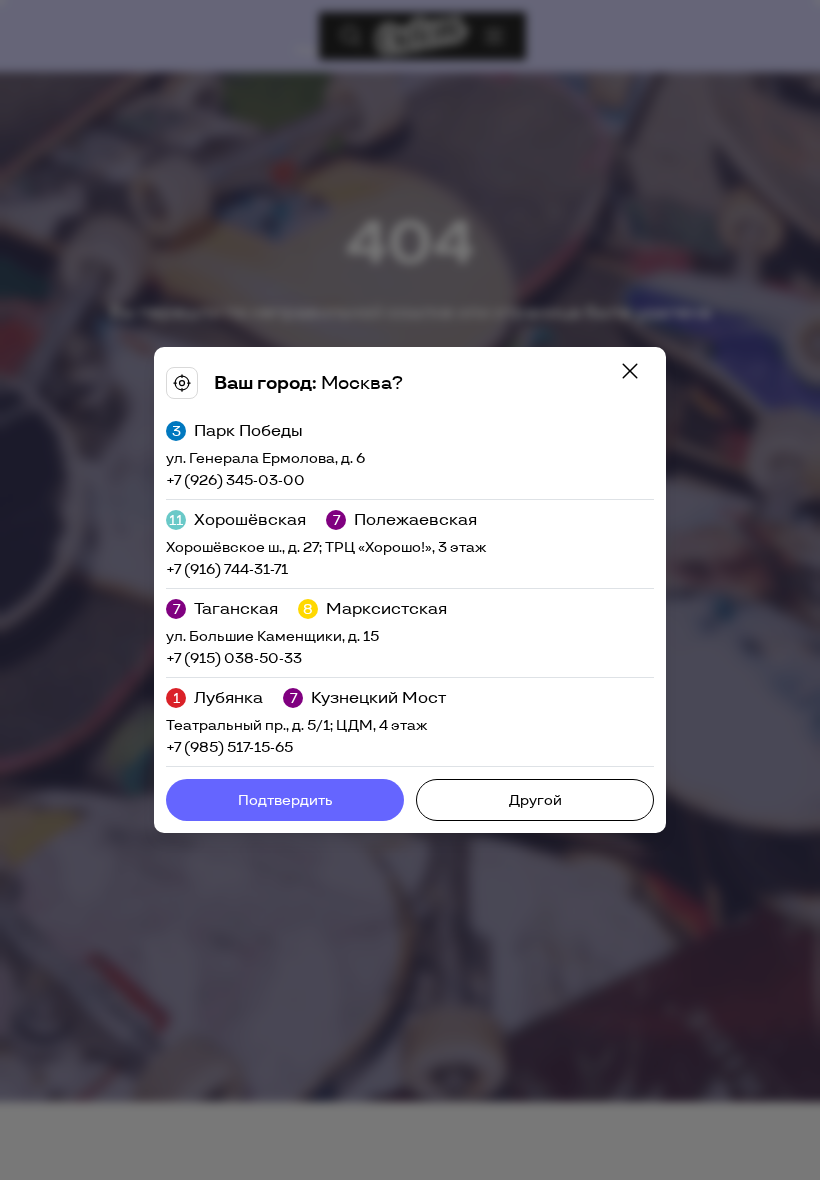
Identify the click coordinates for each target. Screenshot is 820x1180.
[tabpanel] (410, 590)
